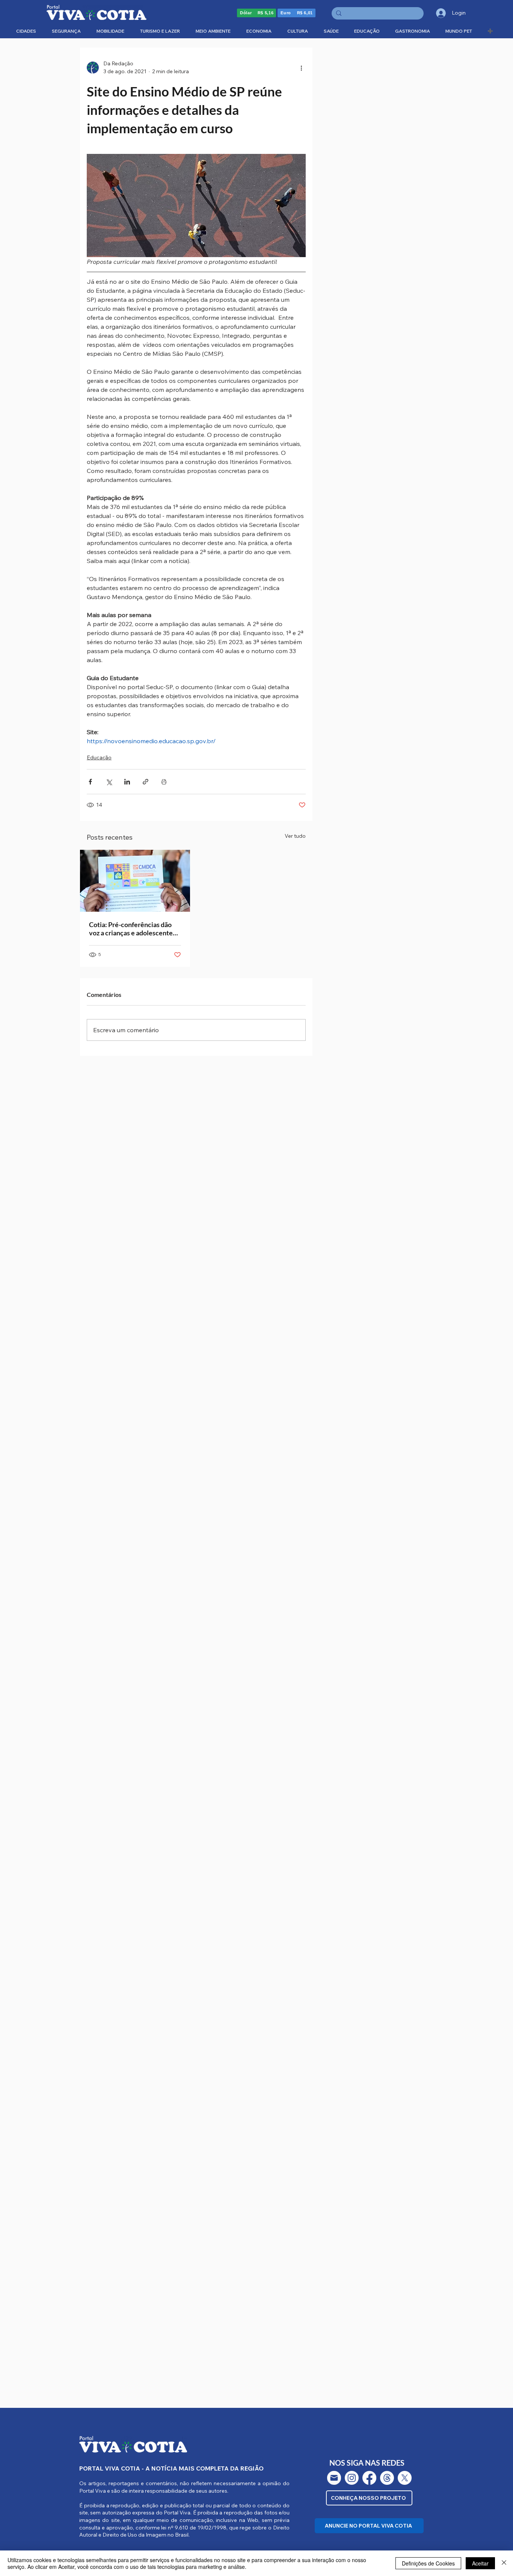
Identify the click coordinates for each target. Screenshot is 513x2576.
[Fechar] (504, 2563)
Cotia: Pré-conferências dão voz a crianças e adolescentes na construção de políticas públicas (132, 929)
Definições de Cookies (428, 2563)
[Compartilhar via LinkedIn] (127, 782)
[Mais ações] (301, 68)
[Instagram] (352, 2478)
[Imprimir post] (164, 782)
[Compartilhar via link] (146, 782)
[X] (405, 2478)
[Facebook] (369, 2478)
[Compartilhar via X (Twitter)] (109, 782)
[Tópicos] (387, 2478)
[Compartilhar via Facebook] (90, 782)
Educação (99, 757)
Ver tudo (295, 836)
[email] (334, 2478)
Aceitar (480, 2563)
